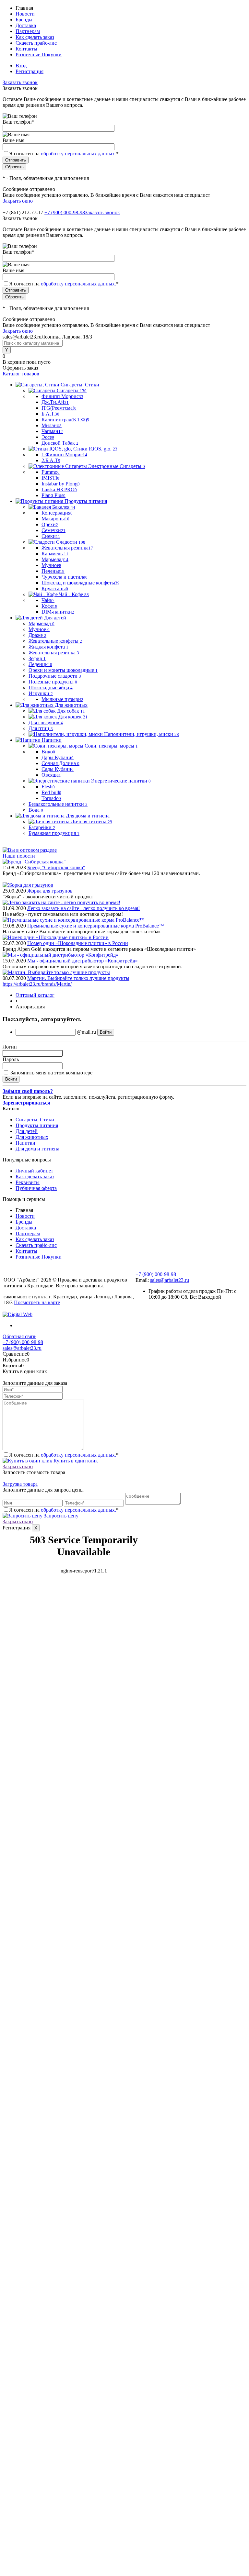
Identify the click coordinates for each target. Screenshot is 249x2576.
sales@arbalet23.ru (170, 1280)
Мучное (51, 565)
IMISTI (50, 478)
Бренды (24, 20)
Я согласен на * (64, 1455)
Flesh (48, 787)
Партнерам (28, 31)
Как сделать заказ (35, 37)
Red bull (51, 792)
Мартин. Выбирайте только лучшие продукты (78, 978)
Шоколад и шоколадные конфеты (81, 583)
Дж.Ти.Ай (55, 402)
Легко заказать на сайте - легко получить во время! (83, 908)
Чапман (52, 431)
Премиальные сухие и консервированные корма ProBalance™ (96, 926)
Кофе (49, 606)
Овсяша (51, 775)
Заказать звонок (20, 82)
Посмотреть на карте (37, 1302)
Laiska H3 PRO (59, 489)
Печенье (53, 571)
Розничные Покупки (39, 55)
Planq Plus (53, 495)
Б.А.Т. (50, 414)
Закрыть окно (18, 201)
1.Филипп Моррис (64, 455)
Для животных (32, 1137)
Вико (48, 752)
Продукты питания (37, 1125)
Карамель (55, 554)
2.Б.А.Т (51, 460)
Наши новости (19, 856)
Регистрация (30, 71)
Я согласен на (64, 154)
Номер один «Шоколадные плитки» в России (78, 943)
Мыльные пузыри (62, 699)
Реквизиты (28, 1182)
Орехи (50, 524)
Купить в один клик (75, 1461)
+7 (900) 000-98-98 (65, 212)
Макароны (55, 519)
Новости (25, 14)
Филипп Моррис (62, 396)
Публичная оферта (36, 1188)
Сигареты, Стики (35, 1120)
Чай (48, 600)
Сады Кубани (58, 769)
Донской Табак (60, 443)
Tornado (51, 798)
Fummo (51, 472)
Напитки (25, 1143)
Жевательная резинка (67, 548)
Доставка (26, 25)
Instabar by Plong (61, 484)
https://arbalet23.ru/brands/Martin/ (37, 984)
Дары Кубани (58, 757)
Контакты (26, 49)
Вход (21, 66)
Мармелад (55, 559)
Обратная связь (19, 1336)
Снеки (51, 536)
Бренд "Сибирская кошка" (56, 867)
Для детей (27, 1131)
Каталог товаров (21, 374)
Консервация (57, 513)
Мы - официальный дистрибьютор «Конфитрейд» (83, 961)
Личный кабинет (34, 1171)
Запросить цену (60, 1516)
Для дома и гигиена (37, 1149)
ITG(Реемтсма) (59, 408)
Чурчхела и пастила (65, 577)
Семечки (53, 530)
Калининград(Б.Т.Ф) (65, 420)
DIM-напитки (58, 612)
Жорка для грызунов (50, 891)
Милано (52, 425)
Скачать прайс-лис (36, 43)
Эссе (48, 437)
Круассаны (55, 588)
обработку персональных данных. (78, 154)
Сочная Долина (60, 763)
